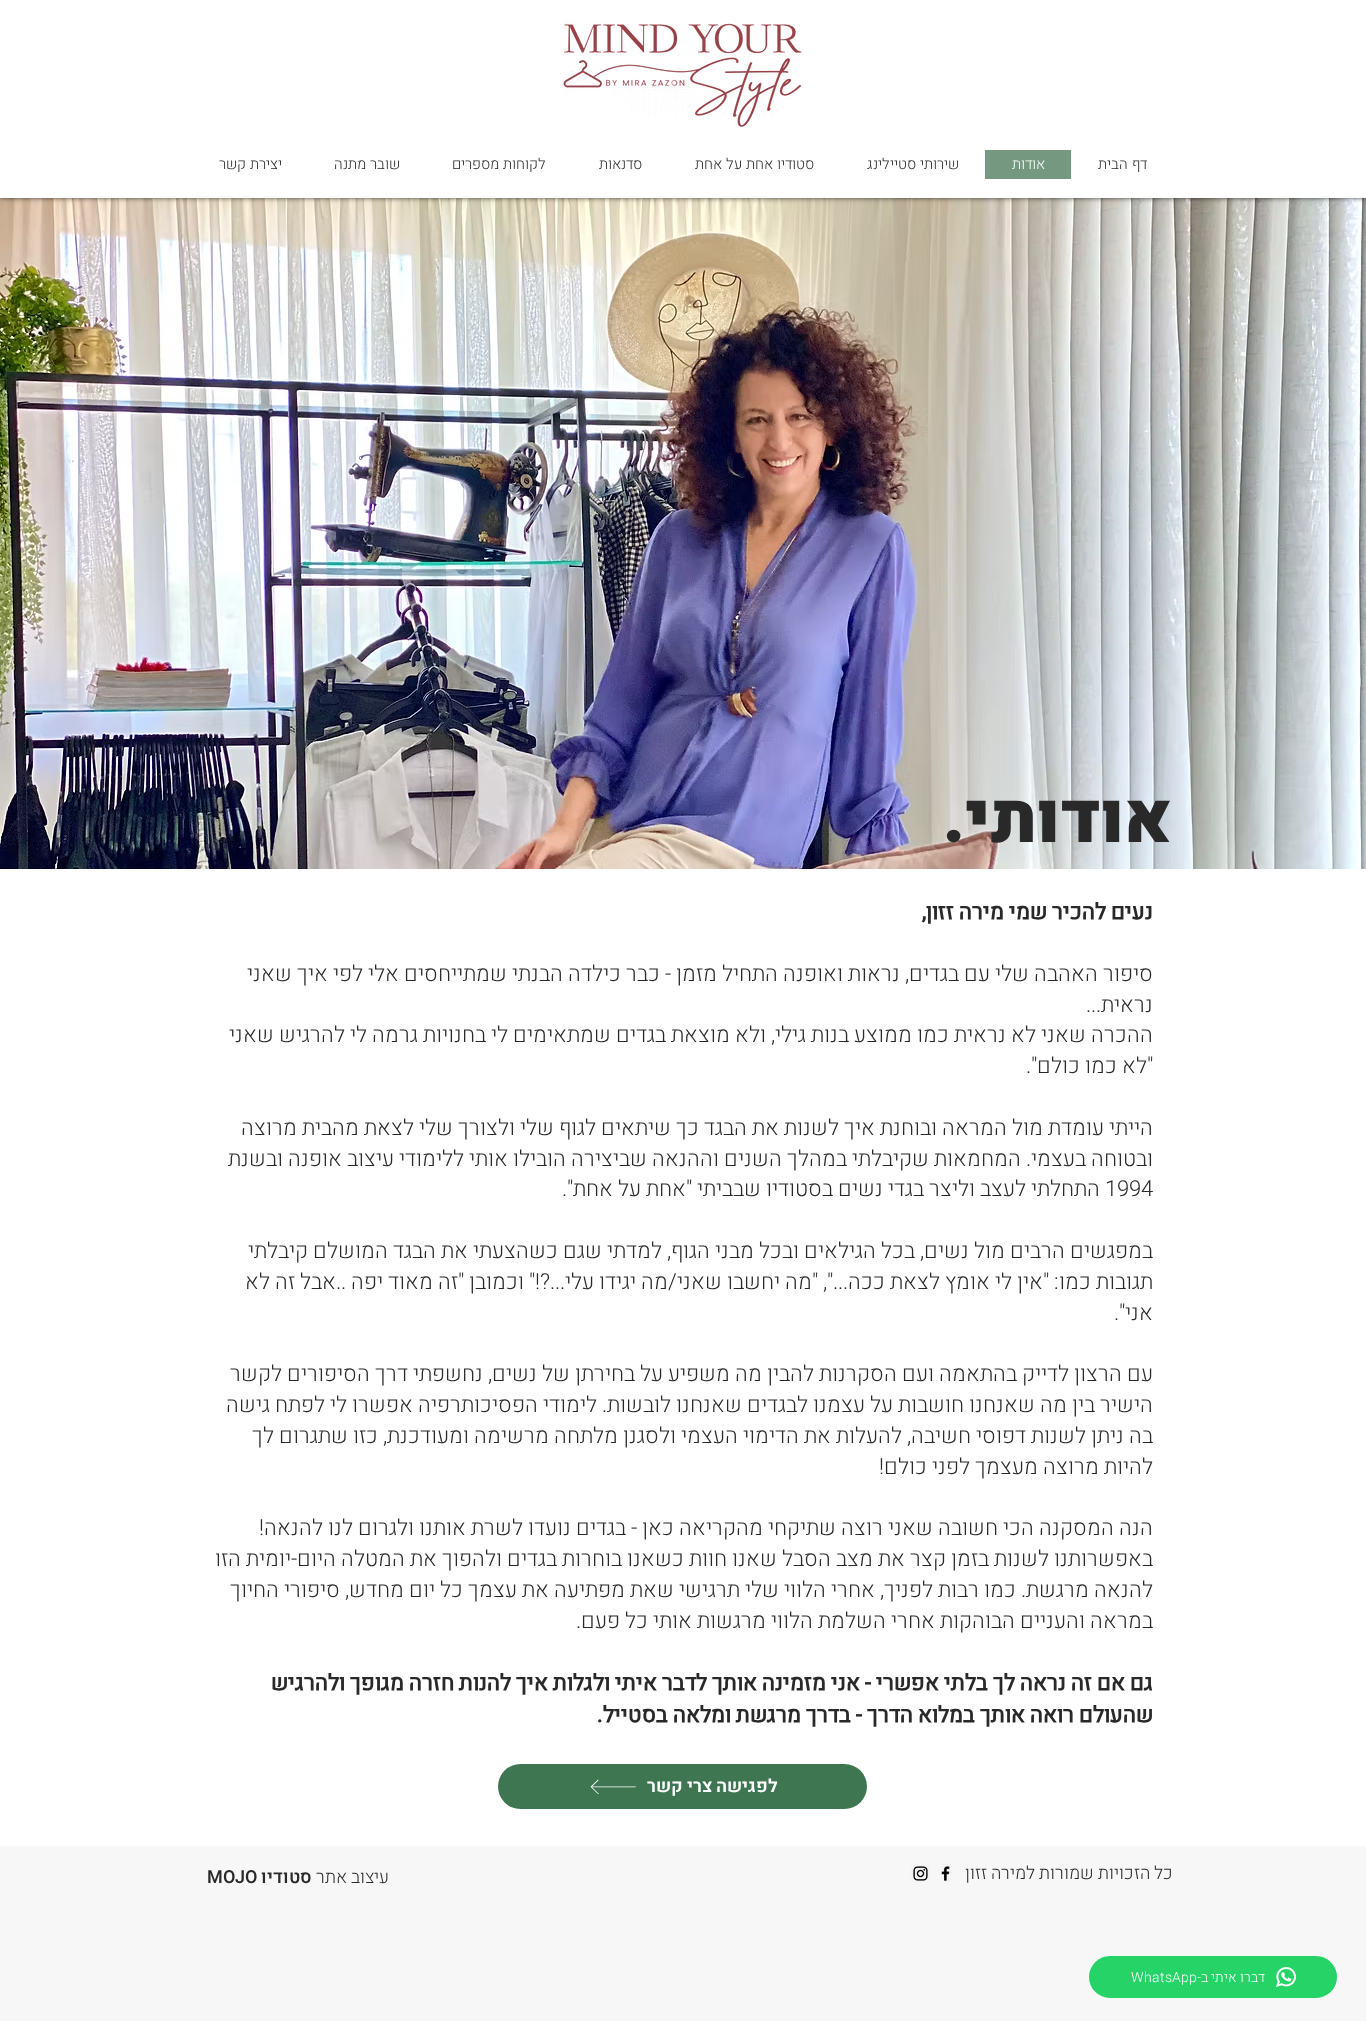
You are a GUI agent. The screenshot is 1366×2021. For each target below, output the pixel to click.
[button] (912, 164)
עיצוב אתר (298, 1877)
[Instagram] (920, 1873)
